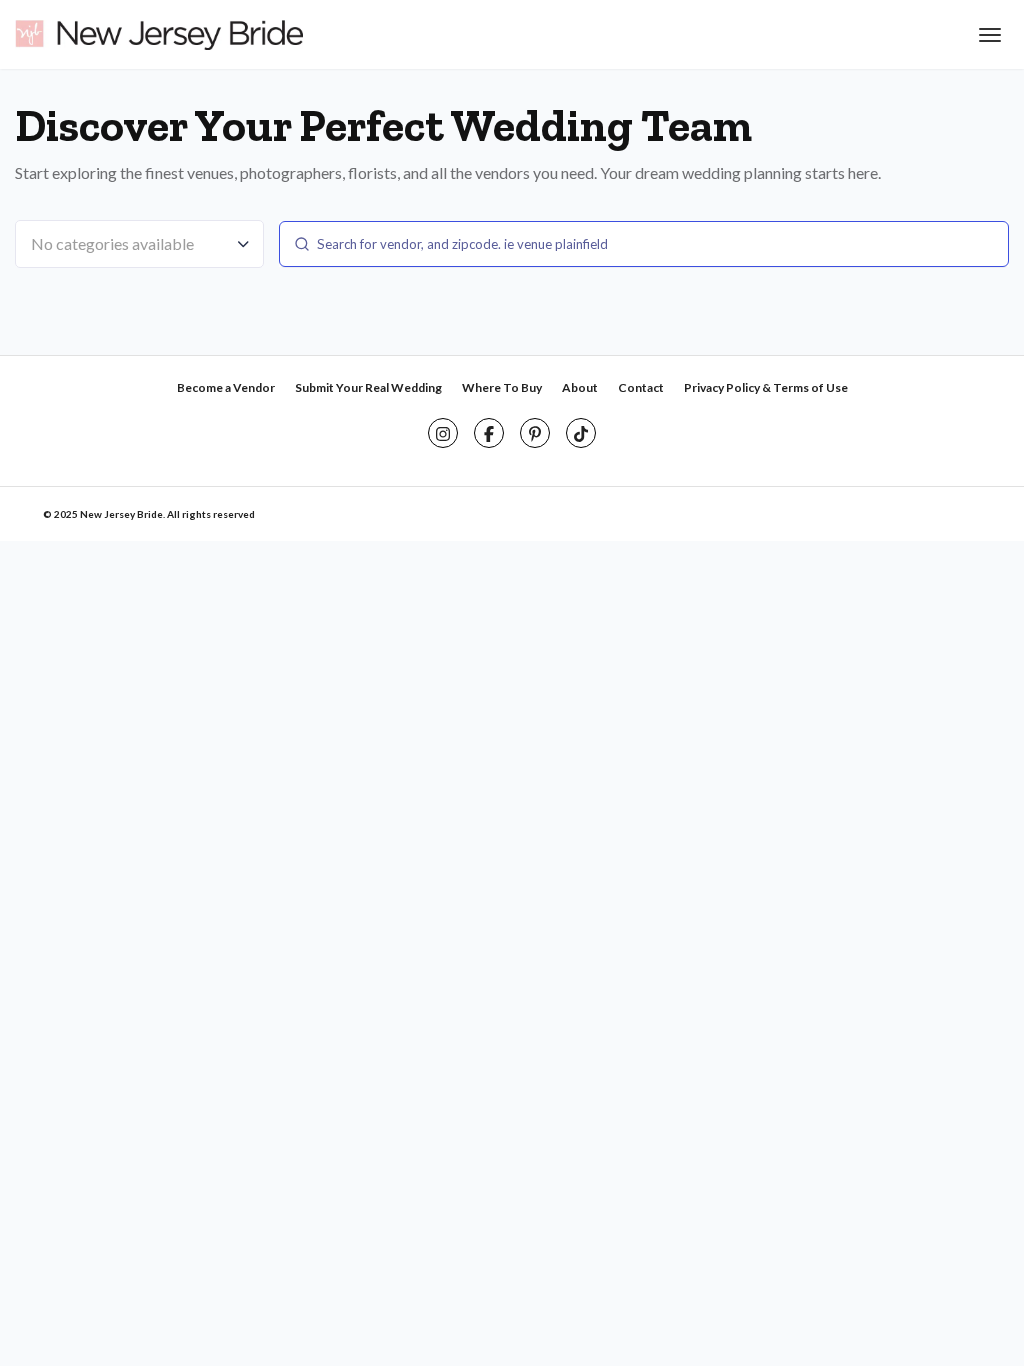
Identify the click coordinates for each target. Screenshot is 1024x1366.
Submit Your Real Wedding (368, 387)
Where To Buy (502, 387)
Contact (641, 387)
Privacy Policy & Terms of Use (766, 387)
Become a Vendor (226, 387)
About (580, 387)
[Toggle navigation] (987, 35)
